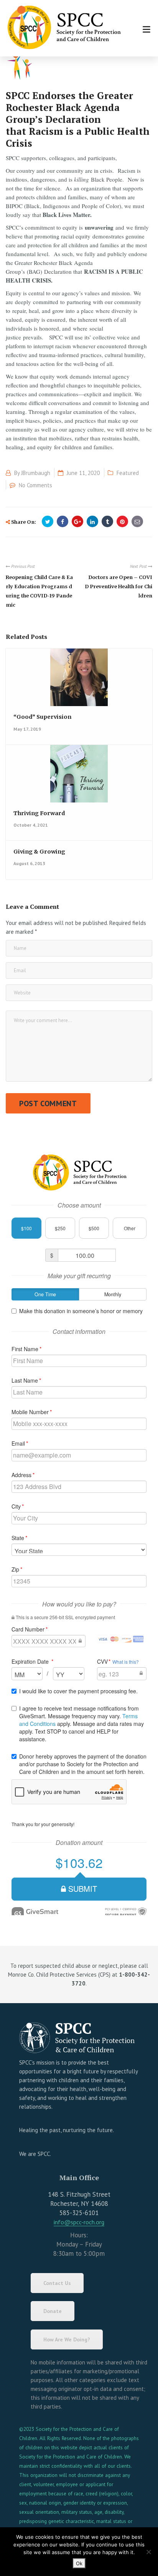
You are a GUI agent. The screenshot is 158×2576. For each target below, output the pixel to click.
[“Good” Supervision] (78, 681)
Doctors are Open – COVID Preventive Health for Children (118, 586)
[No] (148, 2552)
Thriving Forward (39, 813)
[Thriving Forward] (78, 778)
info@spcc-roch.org (79, 2222)
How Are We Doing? (67, 2339)
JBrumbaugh (36, 473)
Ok (79, 2563)
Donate (53, 2311)
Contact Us (57, 2283)
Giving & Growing (39, 852)
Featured (128, 473)
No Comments (35, 485)
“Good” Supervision (42, 717)
